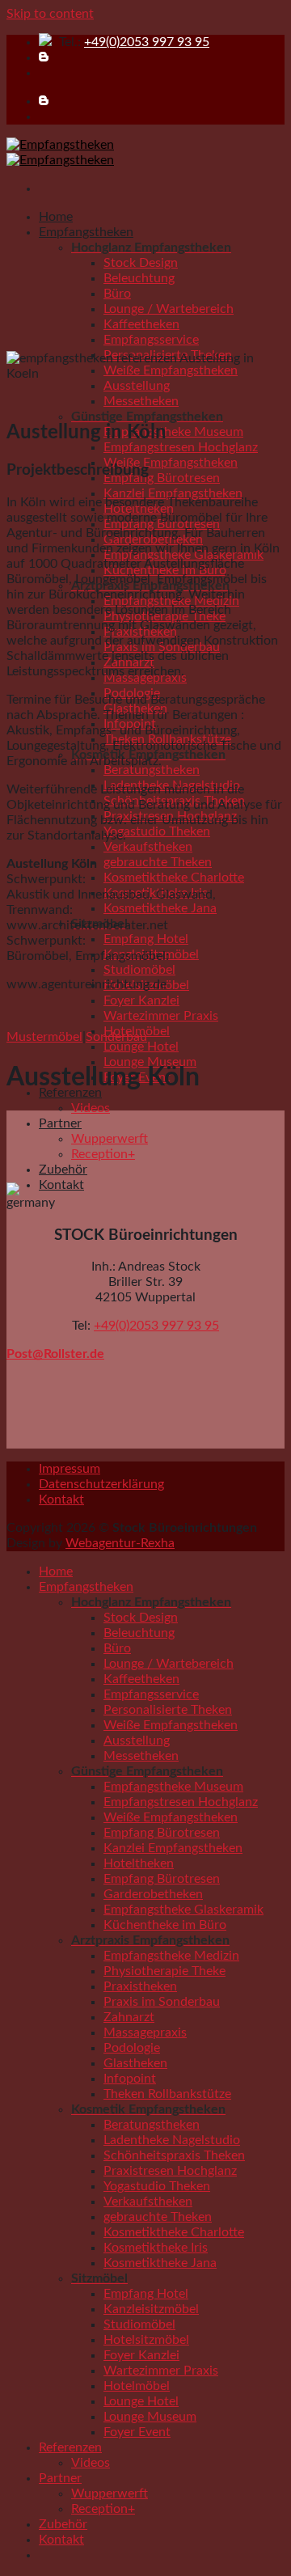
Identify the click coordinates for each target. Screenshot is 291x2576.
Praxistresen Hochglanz (170, 2171)
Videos (91, 1108)
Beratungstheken (152, 770)
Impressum (70, 1469)
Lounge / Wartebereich (169, 309)
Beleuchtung (139, 278)
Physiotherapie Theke (164, 1971)
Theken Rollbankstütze (167, 2094)
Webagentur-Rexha (120, 1543)
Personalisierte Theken (168, 1710)
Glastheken (135, 2063)
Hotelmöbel (137, 2386)
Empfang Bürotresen (162, 478)
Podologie (132, 2048)
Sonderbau (116, 1037)
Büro (117, 294)
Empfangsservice (151, 340)
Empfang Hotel (146, 939)
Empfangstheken (86, 232)
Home (56, 217)
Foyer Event (137, 2432)
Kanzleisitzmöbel (151, 2309)
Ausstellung (137, 386)
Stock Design (141, 263)
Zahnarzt (129, 2017)
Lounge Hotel (141, 1047)
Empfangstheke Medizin (171, 1956)
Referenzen (70, 2447)
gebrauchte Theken (158, 862)
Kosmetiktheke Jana (160, 908)
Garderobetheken (153, 1894)
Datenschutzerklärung (101, 1484)
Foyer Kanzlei (141, 1000)
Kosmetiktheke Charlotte (174, 878)
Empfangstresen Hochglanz (181, 447)
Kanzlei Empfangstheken (173, 493)
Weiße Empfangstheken (171, 463)
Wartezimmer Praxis (161, 1016)
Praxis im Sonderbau (162, 2002)
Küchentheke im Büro (165, 1925)
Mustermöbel (44, 1037)
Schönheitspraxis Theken (174, 2155)
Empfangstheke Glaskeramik (183, 1910)
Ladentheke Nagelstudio (172, 2140)
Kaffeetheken (141, 324)
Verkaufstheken (148, 847)
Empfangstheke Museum (173, 432)
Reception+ (103, 1154)
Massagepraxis (145, 2032)
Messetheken (141, 401)
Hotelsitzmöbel (146, 2340)
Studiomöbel (139, 970)
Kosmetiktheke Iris (156, 2248)
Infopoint (130, 2079)
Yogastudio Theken (157, 831)
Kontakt (61, 1185)
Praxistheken (140, 1986)
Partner (60, 1123)
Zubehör (63, 1170)
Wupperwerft (110, 1139)
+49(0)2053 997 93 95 (147, 42)
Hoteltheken (139, 1863)
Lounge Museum (150, 2417)
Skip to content (50, 14)
